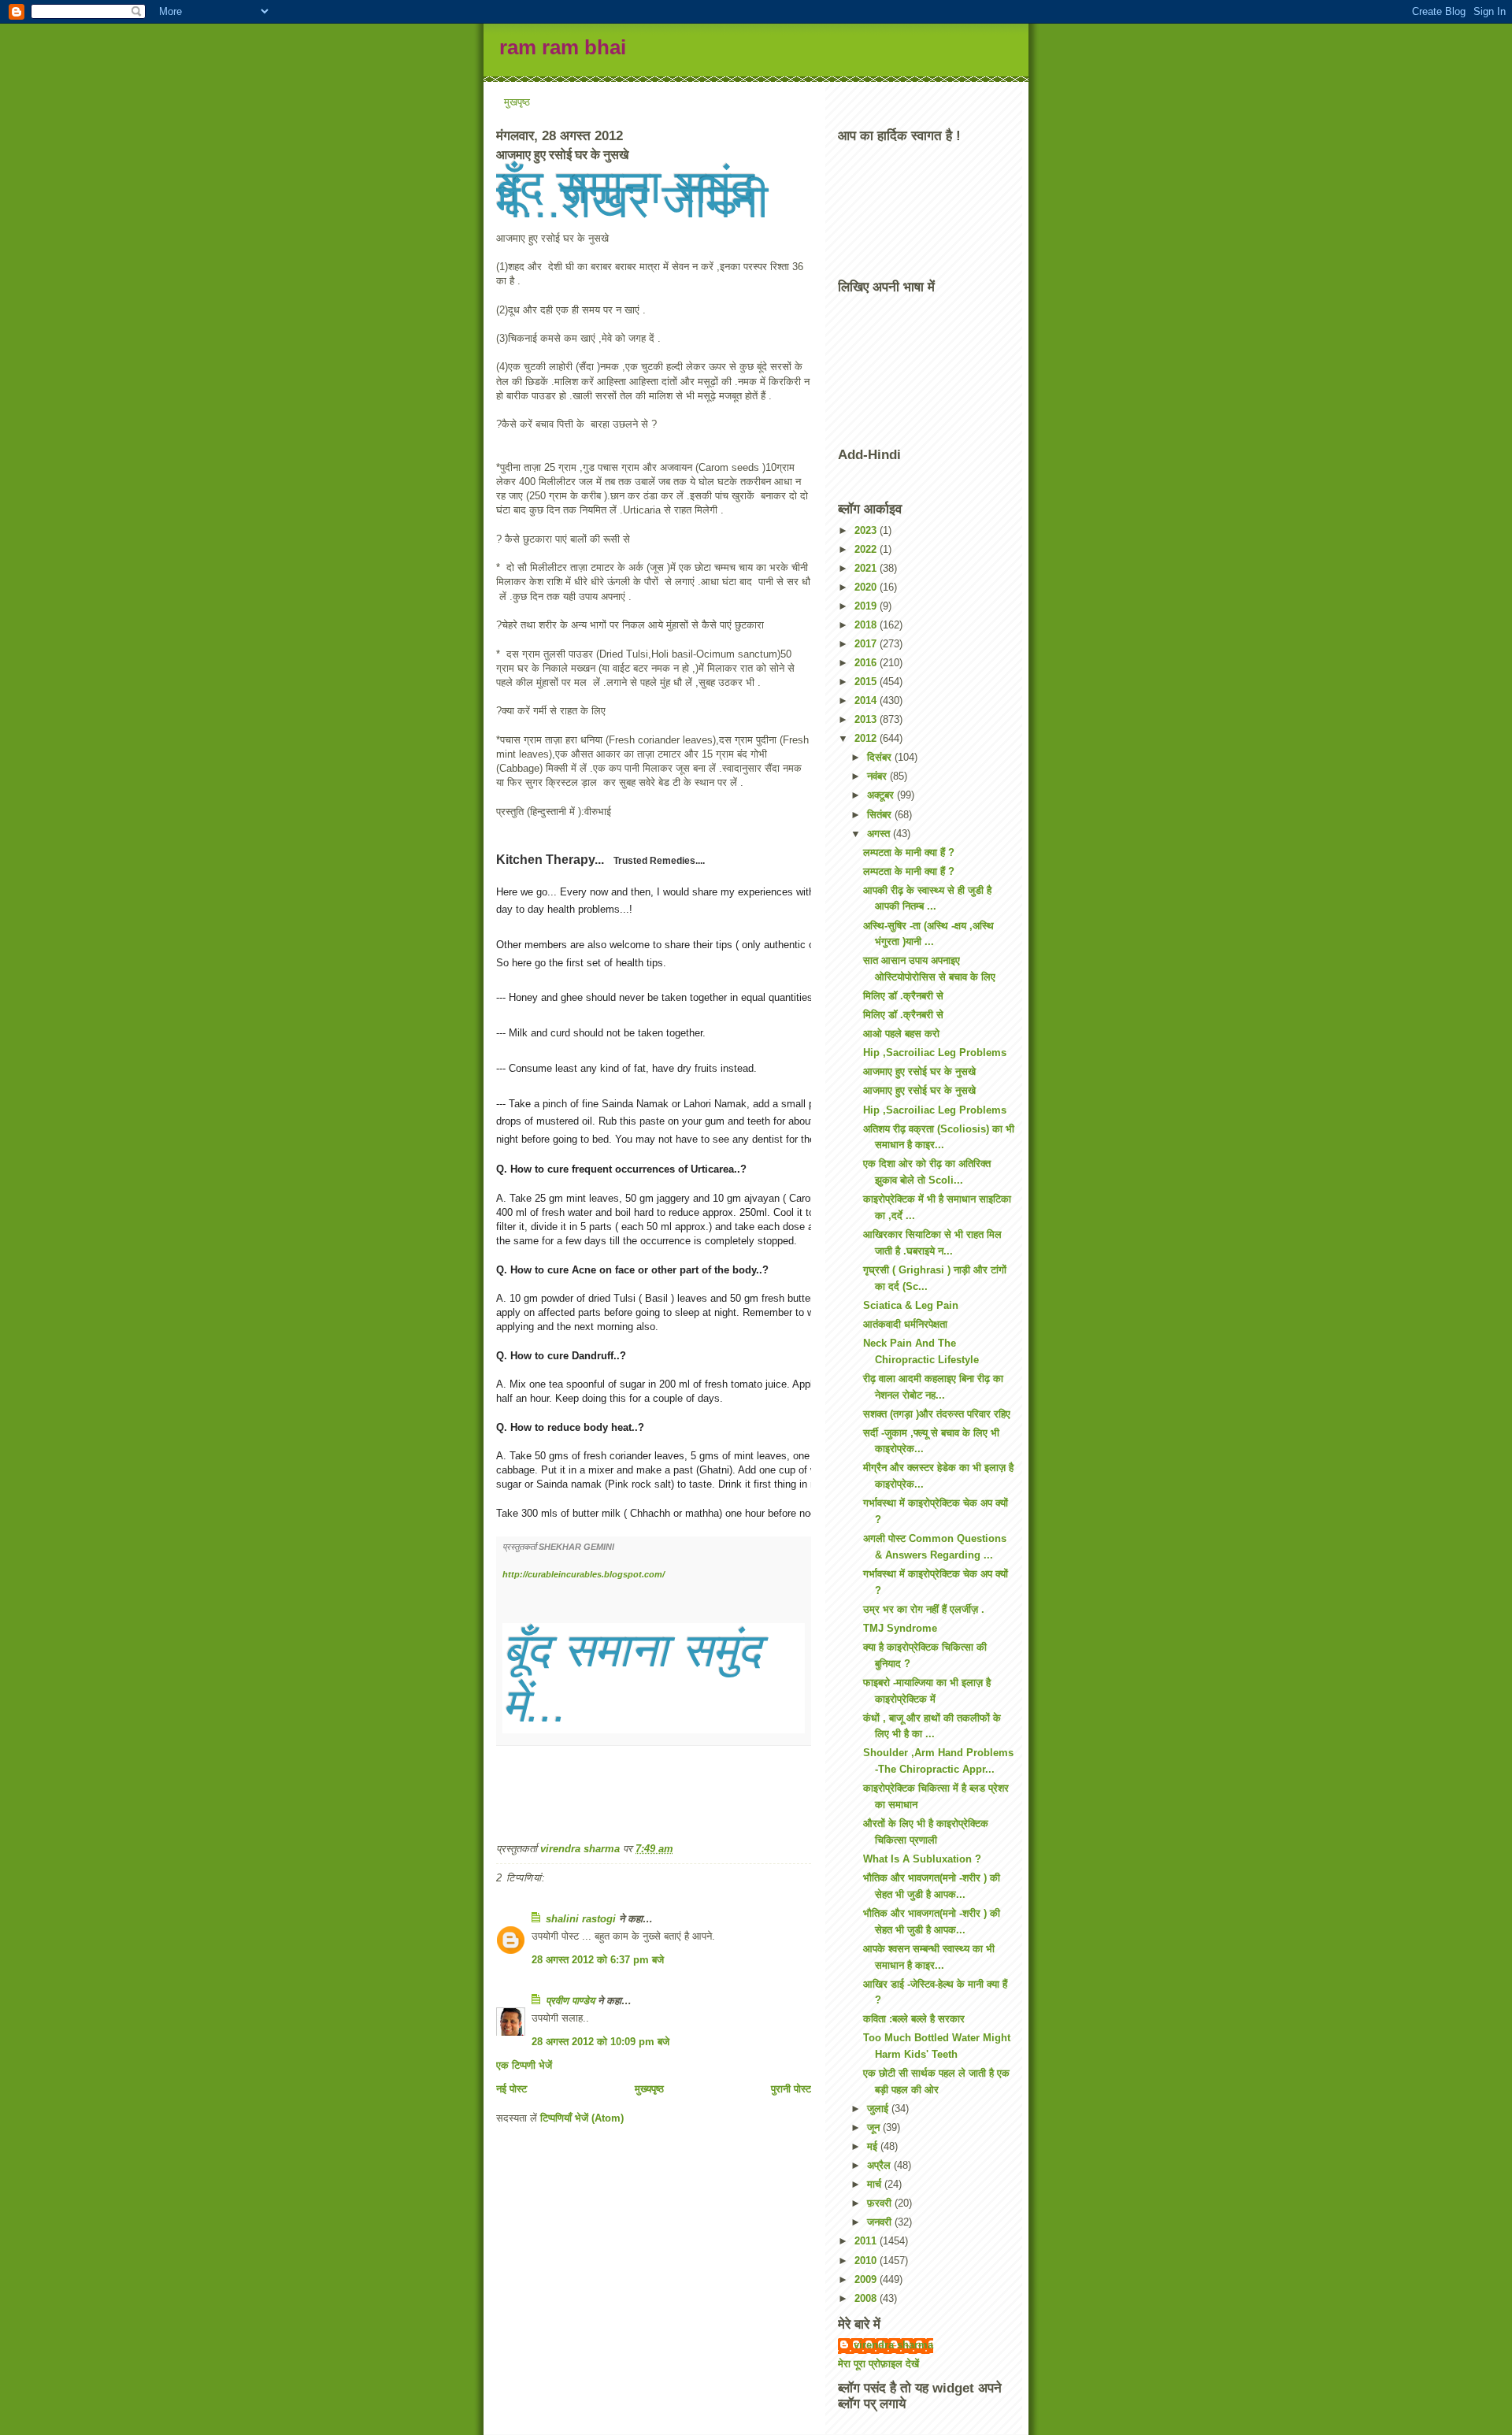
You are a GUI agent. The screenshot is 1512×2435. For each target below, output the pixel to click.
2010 (867, 2261)
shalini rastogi (581, 1919)
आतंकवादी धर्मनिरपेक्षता (905, 1324)
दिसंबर (881, 757)
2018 (867, 625)
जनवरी (881, 2222)
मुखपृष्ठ (517, 102)
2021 (867, 568)
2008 (867, 2298)
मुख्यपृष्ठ (649, 2089)
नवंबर (878, 776)
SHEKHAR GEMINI (578, 1547)
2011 (867, 2241)
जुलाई (879, 2109)
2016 (867, 663)
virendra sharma (893, 2345)
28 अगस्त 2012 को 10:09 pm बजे (600, 2042)
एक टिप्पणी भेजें (524, 2065)
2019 (867, 606)
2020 (867, 587)
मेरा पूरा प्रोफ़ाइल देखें (878, 2364)
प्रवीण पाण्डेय (570, 2001)
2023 (867, 530)
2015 (867, 682)
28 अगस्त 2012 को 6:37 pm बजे (598, 1960)
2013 (867, 719)
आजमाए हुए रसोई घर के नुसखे (919, 1071)
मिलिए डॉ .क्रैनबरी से (903, 996)
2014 (867, 700)
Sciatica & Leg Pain (911, 1305)
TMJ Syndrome (900, 1628)
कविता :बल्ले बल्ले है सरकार (914, 2019)
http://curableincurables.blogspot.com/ (584, 1574)
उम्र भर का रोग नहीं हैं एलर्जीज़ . (924, 1609)
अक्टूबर (882, 795)
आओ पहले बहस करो (901, 1034)
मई (874, 2146)
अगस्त (880, 834)
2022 (867, 549)
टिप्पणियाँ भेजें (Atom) (582, 2118)
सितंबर (881, 815)
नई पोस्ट (511, 2089)
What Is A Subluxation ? (922, 1859)
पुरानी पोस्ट (791, 2089)
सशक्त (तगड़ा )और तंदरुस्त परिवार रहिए (937, 1414)
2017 (867, 644)
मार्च (876, 2184)
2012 (867, 738)
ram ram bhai (563, 47)
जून (875, 2127)
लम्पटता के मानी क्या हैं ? (909, 852)
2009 (867, 2279)
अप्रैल (880, 2165)
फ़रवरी (881, 2203)
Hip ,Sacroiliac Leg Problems (935, 1053)
